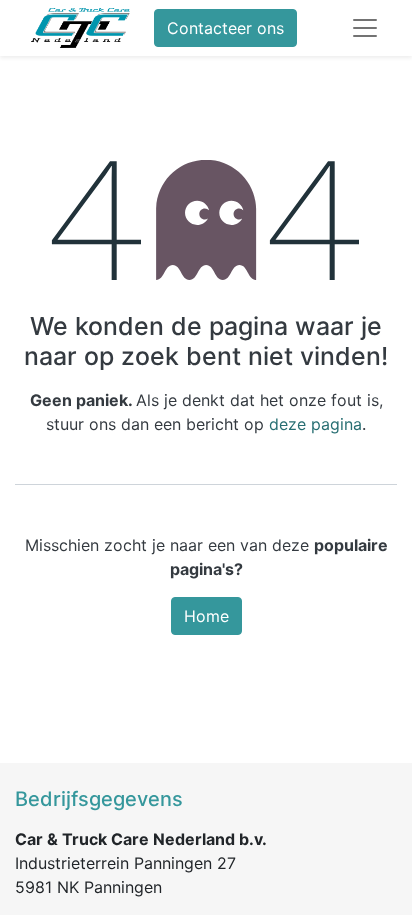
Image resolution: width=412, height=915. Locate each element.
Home (206, 616)
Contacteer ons (225, 28)
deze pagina (315, 424)
